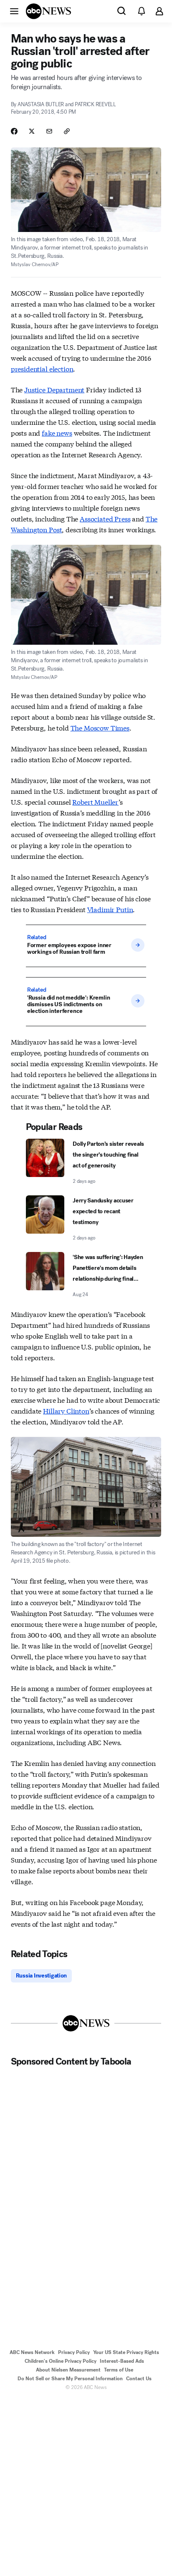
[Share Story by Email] (49, 131)
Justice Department (54, 389)
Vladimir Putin (110, 909)
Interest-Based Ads (122, 2361)
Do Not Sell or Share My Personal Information (70, 2379)
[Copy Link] (67, 131)
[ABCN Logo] (48, 11)
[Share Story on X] (32, 131)
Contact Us (139, 2379)
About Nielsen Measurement (68, 2370)
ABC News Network (32, 2352)
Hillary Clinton (66, 1410)
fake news (57, 433)
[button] (14, 11)
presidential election (42, 368)
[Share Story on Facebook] (14, 131)
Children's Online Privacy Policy (61, 2361)
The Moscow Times (100, 727)
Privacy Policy (74, 2352)
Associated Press (105, 518)
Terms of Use (119, 2370)
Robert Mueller (95, 802)
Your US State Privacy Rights (126, 2352)
